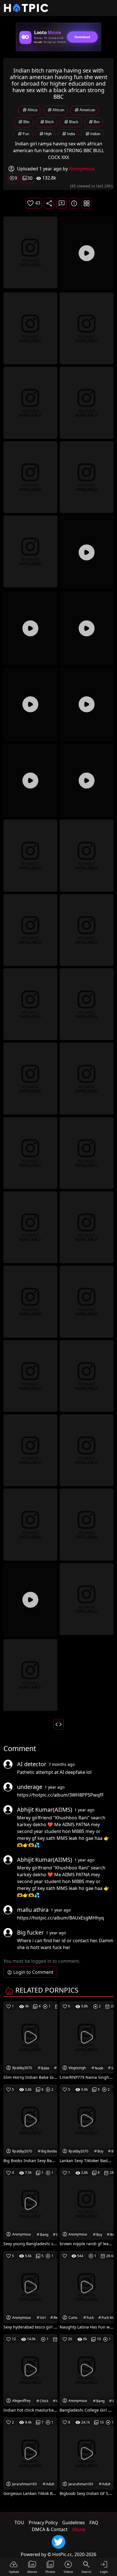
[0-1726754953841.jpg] (30, 252)
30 (30, 178)
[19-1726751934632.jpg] (87, 930)
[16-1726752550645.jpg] (30, 855)
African (58, 110)
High (48, 134)
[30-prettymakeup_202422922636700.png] (30, 1375)
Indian (95, 134)
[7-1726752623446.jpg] (87, 477)
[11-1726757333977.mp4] (87, 628)
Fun (26, 134)
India (71, 134)
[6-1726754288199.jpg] (30, 477)
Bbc (27, 122)
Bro (97, 122)
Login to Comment (33, 1972)
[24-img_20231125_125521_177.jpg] (30, 1152)
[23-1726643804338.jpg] (87, 1078)
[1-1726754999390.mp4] (87, 253)
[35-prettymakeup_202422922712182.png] (87, 1524)
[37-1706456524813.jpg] (87, 1598)
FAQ (94, 2523)
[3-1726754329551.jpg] (87, 328)
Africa (32, 110)
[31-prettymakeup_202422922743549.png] (87, 1375)
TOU (19, 2523)
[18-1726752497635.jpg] (30, 930)
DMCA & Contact (50, 2529)
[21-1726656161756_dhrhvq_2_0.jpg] (87, 1004)
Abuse (79, 2529)
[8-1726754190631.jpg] (30, 551)
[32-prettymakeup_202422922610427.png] (30, 1450)
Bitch (49, 122)
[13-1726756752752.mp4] (87, 704)
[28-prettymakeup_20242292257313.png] (30, 1301)
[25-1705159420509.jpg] (87, 1152)
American (87, 110)
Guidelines (74, 2523)
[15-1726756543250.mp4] (87, 780)
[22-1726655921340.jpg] (30, 1078)
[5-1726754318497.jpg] (87, 402)
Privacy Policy (43, 2523)
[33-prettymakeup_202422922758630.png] (87, 1450)
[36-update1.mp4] (30, 1600)
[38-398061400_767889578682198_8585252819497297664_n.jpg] (30, 1675)
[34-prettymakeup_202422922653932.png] (30, 1524)
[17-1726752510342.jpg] (87, 855)
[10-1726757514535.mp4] (30, 628)
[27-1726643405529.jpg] (87, 1227)
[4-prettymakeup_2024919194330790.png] (30, 402)
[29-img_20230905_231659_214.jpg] (87, 1301)
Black (74, 122)
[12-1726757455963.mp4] (30, 704)
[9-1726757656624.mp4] (87, 552)
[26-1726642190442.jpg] (30, 1227)
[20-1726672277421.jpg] (30, 1004)
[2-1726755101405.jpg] (30, 328)
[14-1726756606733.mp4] (30, 780)
